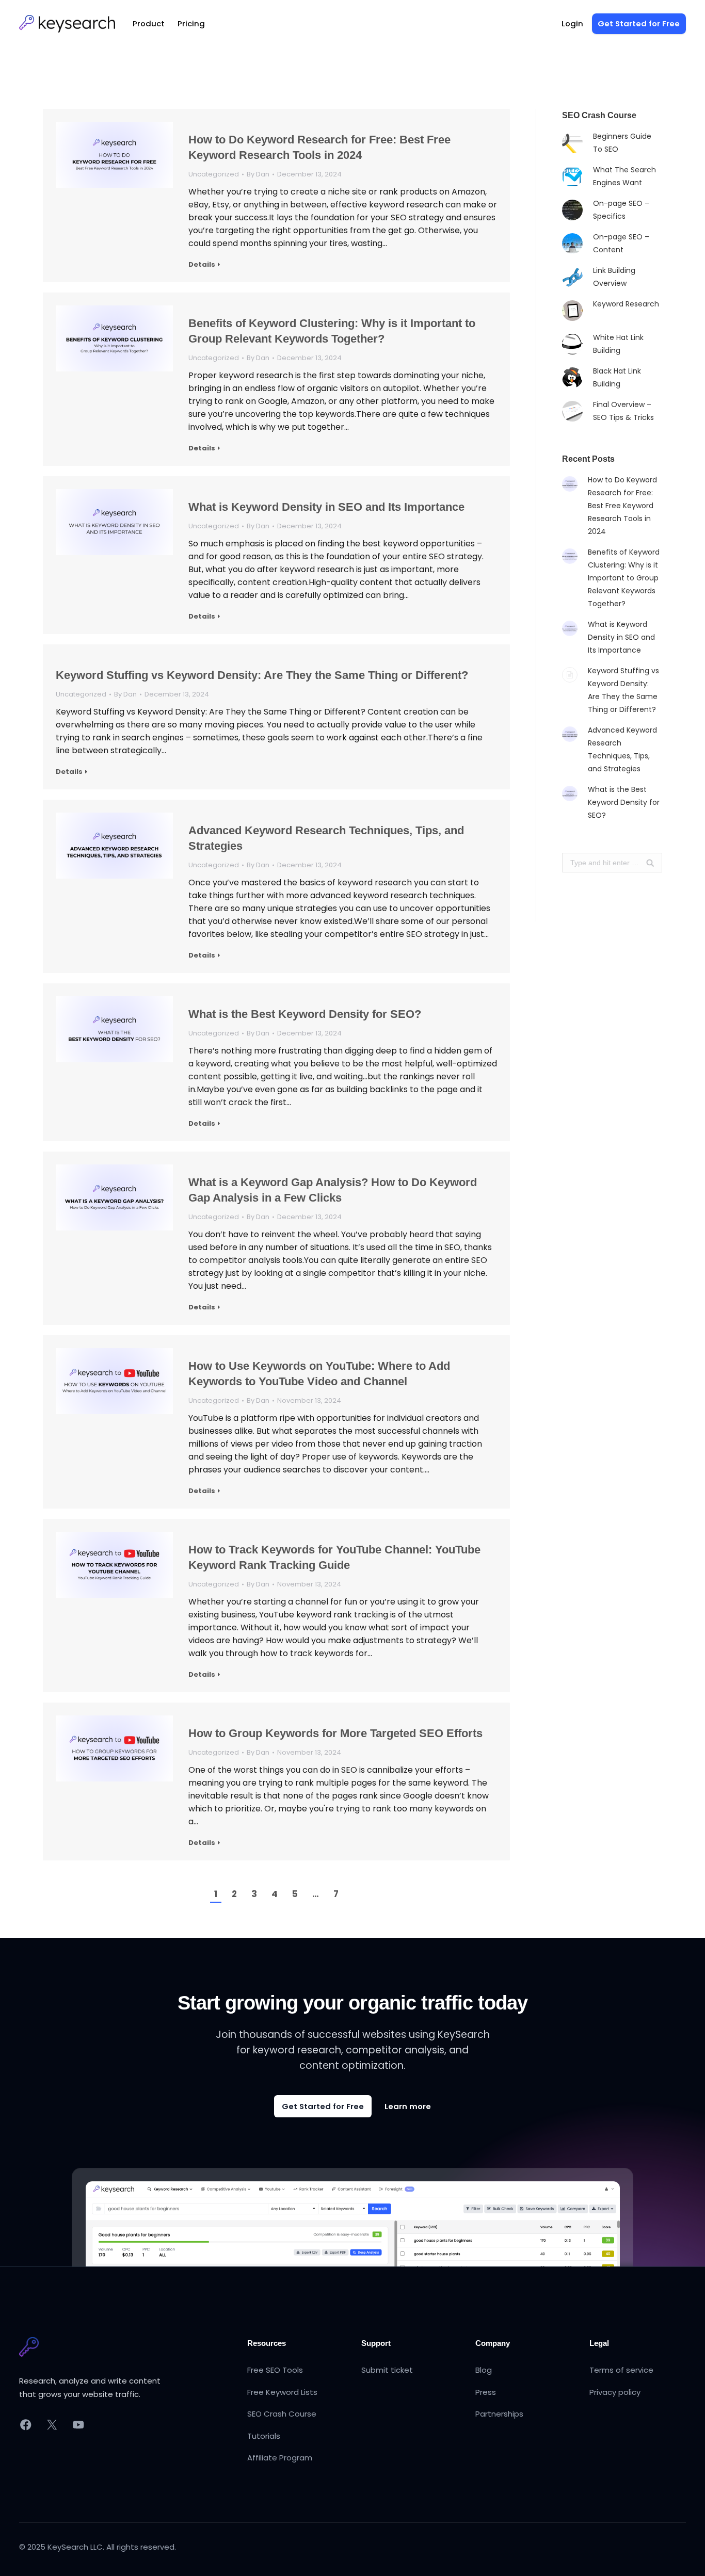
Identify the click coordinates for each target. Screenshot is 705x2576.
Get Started (639, 23)
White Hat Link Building (618, 344)
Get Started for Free (323, 2106)
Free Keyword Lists (282, 2392)
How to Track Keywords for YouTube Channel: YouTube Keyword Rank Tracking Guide (334, 1557)
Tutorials (264, 2436)
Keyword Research (626, 304)
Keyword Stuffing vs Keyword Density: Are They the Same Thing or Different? (262, 675)
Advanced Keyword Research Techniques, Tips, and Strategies (326, 838)
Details (202, 265)
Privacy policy (615, 2392)
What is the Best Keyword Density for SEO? (305, 1014)
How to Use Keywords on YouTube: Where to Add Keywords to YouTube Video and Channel (319, 1374)
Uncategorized (214, 174)
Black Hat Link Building (617, 377)
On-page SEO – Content (621, 243)
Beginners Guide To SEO (622, 143)
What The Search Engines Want (624, 176)
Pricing (191, 23)
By (258, 174)
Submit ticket (387, 2370)
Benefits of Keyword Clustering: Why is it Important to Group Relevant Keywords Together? (332, 331)
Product (149, 23)
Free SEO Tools (275, 2370)
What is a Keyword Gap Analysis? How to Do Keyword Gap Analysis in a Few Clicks (333, 1190)
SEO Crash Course (282, 2414)
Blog (484, 2370)
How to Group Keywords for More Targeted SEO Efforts (335, 1733)
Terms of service (621, 2370)
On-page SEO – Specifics (621, 210)
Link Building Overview (614, 277)
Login (572, 23)
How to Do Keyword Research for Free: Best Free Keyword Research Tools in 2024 (319, 147)
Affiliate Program (280, 2458)
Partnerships (499, 2414)
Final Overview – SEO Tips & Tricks (623, 411)
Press (486, 2392)
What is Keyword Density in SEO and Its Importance (326, 507)
